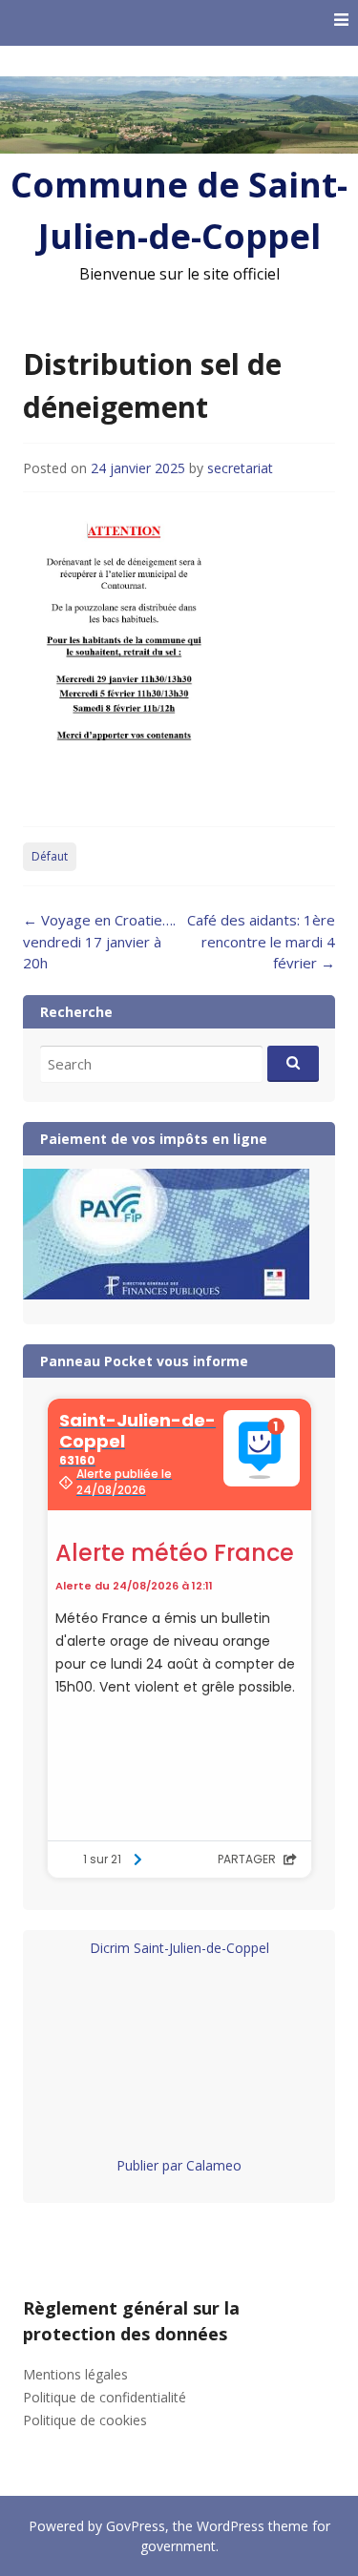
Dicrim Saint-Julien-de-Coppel (179, 1948)
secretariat (240, 468)
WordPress (231, 2526)
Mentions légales (75, 2374)
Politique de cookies (85, 2420)
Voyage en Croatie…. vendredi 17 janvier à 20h (99, 941)
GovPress (136, 2526)
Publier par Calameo (179, 2165)
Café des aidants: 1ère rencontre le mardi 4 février (261, 941)
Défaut (50, 856)
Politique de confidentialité (105, 2397)
